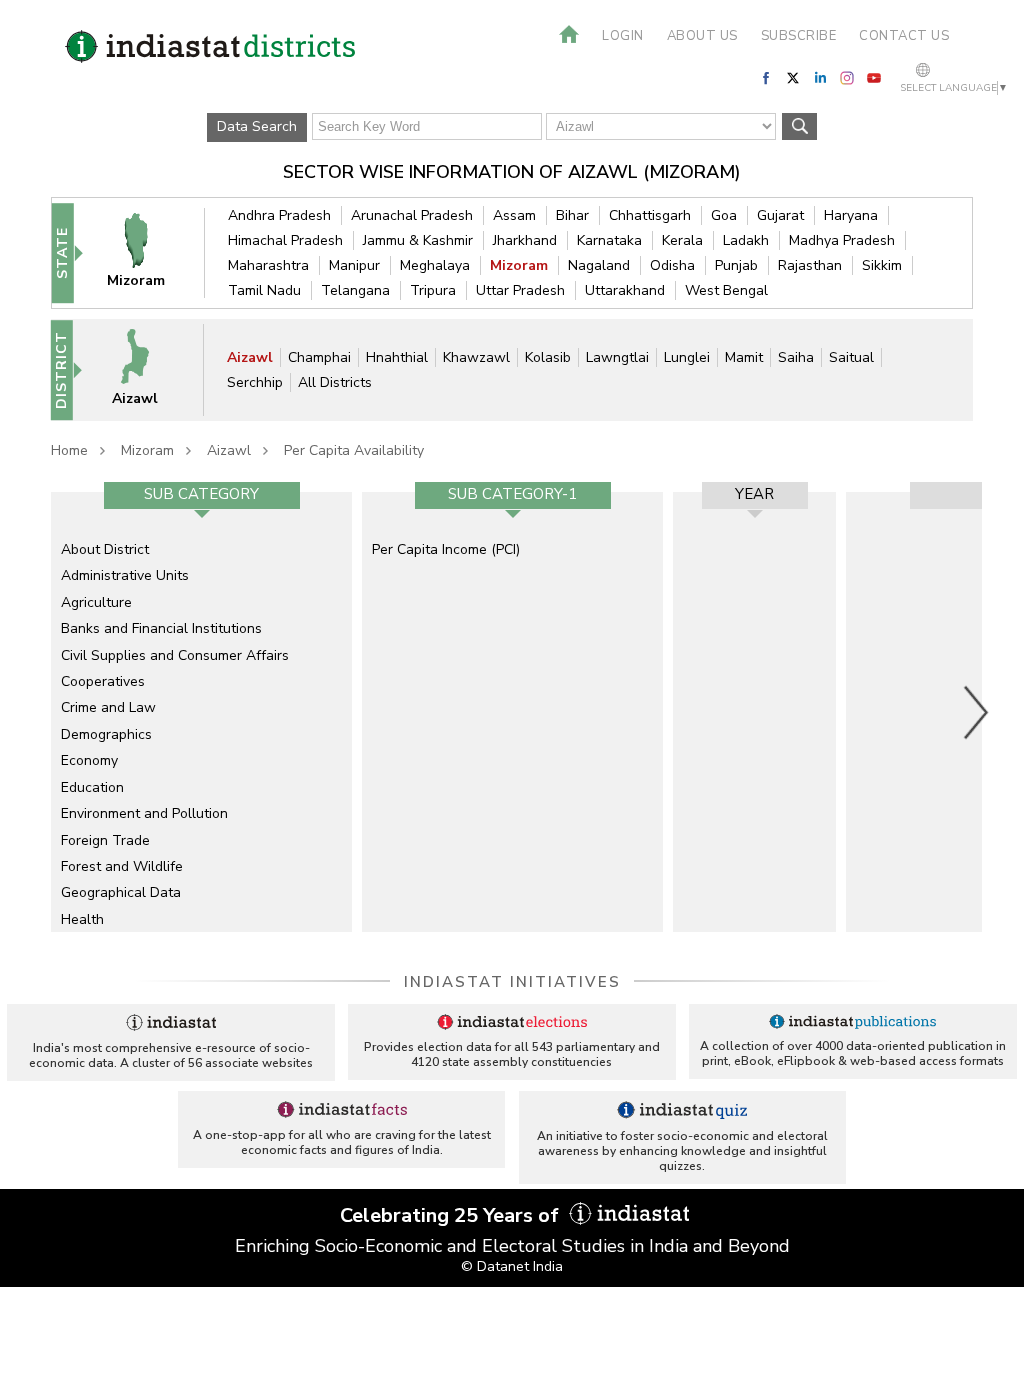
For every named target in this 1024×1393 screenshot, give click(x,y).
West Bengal (726, 290)
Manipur (354, 265)
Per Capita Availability (354, 450)
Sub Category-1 (512, 494)
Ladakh (746, 240)
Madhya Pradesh (842, 240)
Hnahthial (397, 357)
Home (69, 450)
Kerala (682, 240)
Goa (724, 215)
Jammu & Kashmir (418, 240)
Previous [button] (41, 712)
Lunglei (687, 357)
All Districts (335, 382)
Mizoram (519, 265)
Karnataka (609, 240)
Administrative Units (125, 575)
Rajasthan (810, 265)
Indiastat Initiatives (512, 982)
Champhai (319, 357)
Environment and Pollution (144, 813)
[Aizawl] (146, 369)
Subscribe (799, 36)
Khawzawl (476, 357)
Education (92, 787)
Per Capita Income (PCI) (446, 549)
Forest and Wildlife (122, 866)
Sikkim (882, 265)
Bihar (572, 215)
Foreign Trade (105, 840)
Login (623, 36)
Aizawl (250, 357)
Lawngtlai (617, 357)
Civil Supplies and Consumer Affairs (175, 655)
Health (82, 919)
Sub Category (201, 494)
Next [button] (977, 712)
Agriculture (96, 602)
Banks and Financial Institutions (161, 628)
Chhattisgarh (650, 215)
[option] (201, 712)
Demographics (106, 734)
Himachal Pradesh (285, 240)
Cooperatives (103, 681)
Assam (514, 215)
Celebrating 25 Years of (452, 1215)
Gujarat (780, 215)
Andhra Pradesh (279, 215)
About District (105, 549)
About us (702, 36)
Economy (89, 760)
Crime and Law (108, 707)
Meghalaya (435, 265)
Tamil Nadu (264, 290)
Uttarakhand (625, 290)
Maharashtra (268, 265)
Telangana (355, 290)
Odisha (672, 265)
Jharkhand (525, 240)
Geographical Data (121, 892)
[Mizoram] (147, 252)
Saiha (796, 357)
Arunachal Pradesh (412, 215)
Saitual (851, 357)
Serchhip (255, 382)
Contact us (904, 36)
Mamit (744, 357)
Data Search (257, 126)
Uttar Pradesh (520, 290)
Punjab (736, 265)
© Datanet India (512, 1266)
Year (754, 494)
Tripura (433, 290)
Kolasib (548, 357)
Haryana (851, 215)
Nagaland (599, 265)
